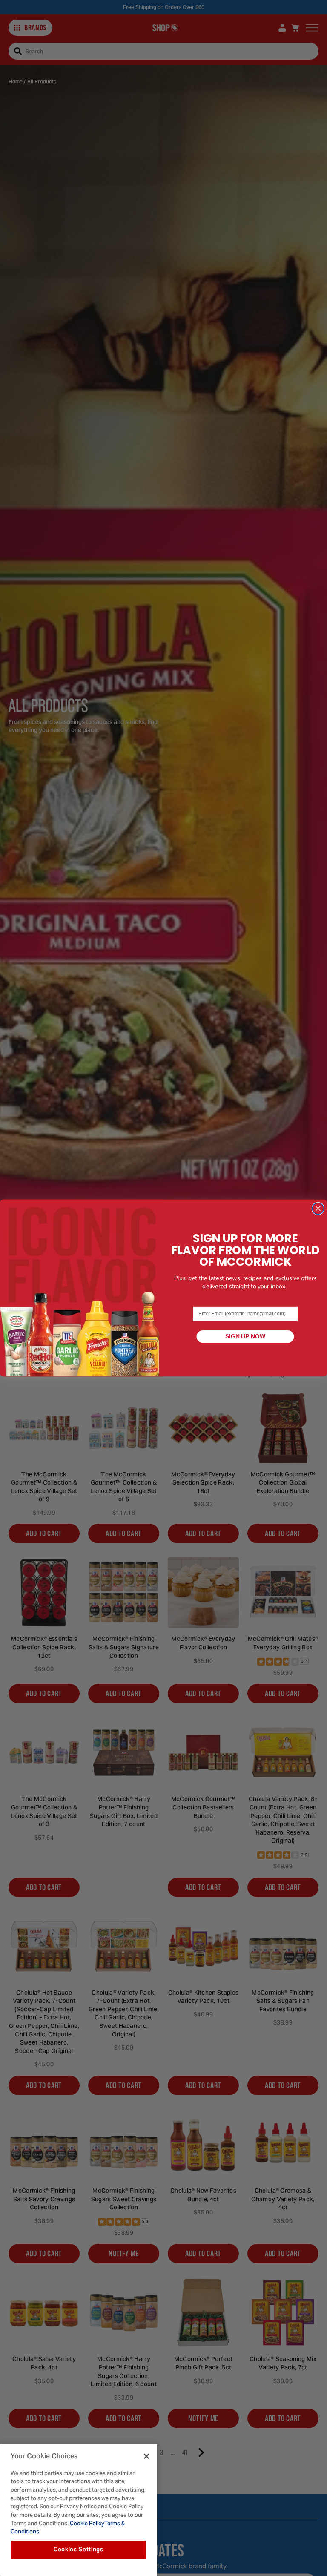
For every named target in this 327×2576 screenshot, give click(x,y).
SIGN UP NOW (245, 1337)
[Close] (146, 2456)
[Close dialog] (318, 1208)
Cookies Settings (79, 2549)
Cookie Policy (86, 2523)
